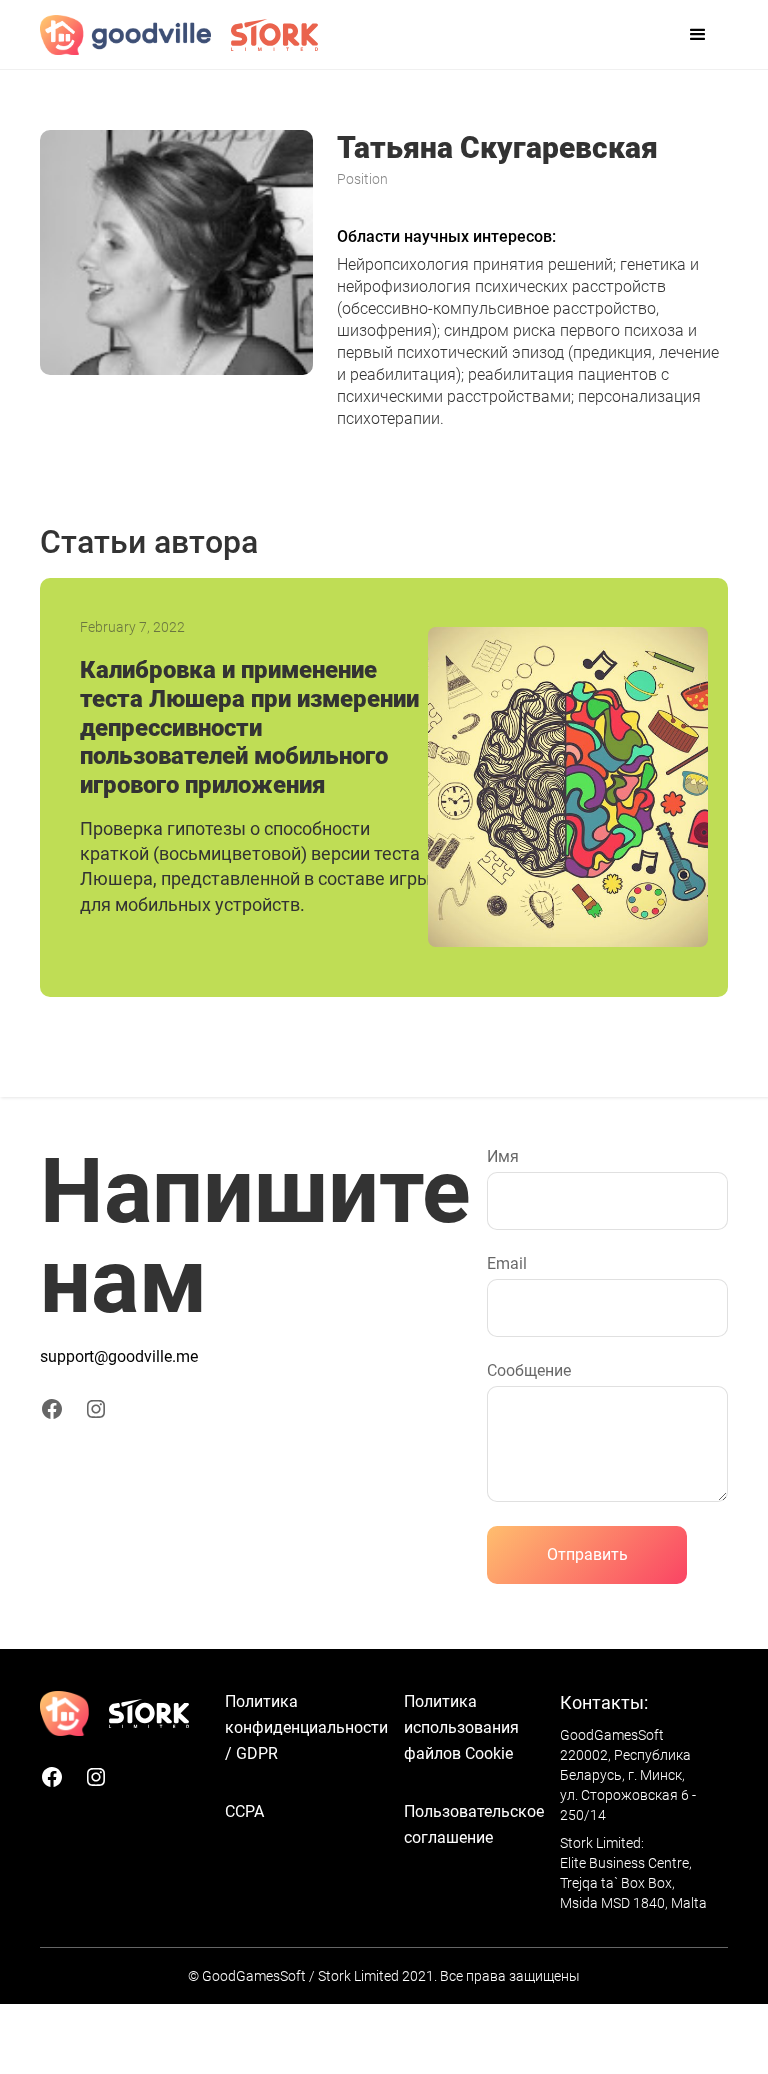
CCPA (244, 1811)
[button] (698, 35)
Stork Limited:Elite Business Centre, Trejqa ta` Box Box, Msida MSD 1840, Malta (633, 1873)
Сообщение (529, 1370)
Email (507, 1263)
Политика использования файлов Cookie (461, 1727)
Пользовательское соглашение (474, 1824)
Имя (503, 1156)
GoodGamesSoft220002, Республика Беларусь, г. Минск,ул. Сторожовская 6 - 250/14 (628, 1775)
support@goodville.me (119, 1356)
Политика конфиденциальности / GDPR (306, 1727)
